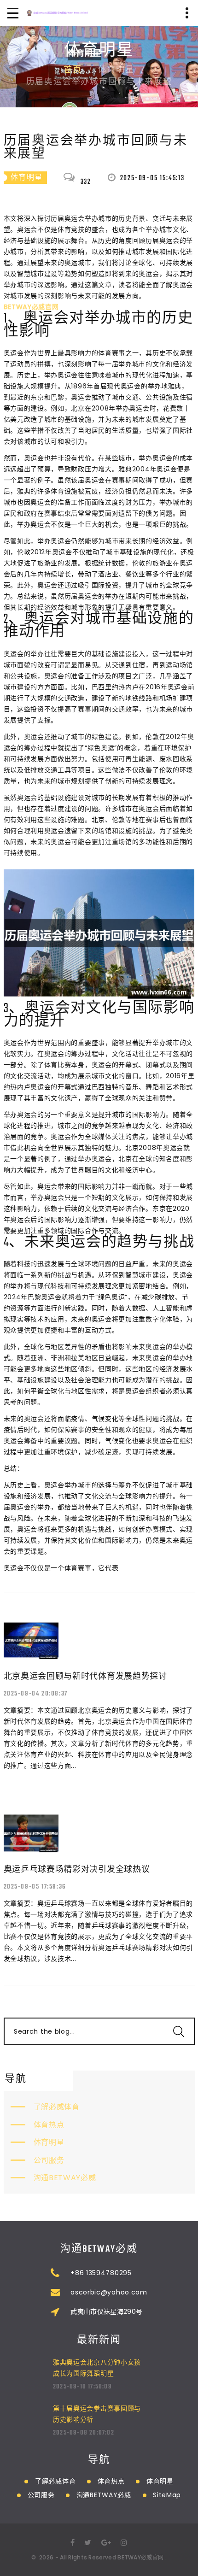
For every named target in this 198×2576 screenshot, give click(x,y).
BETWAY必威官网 (140, 2557)
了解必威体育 (57, 2107)
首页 (73, 70)
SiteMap (167, 2495)
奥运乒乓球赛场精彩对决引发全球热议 (77, 1869)
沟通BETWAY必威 (65, 2178)
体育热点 (49, 2125)
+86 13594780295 (101, 2273)
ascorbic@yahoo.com (109, 2292)
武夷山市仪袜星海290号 (106, 2312)
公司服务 (49, 2160)
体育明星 (49, 2142)
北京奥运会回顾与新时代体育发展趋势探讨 (85, 1676)
